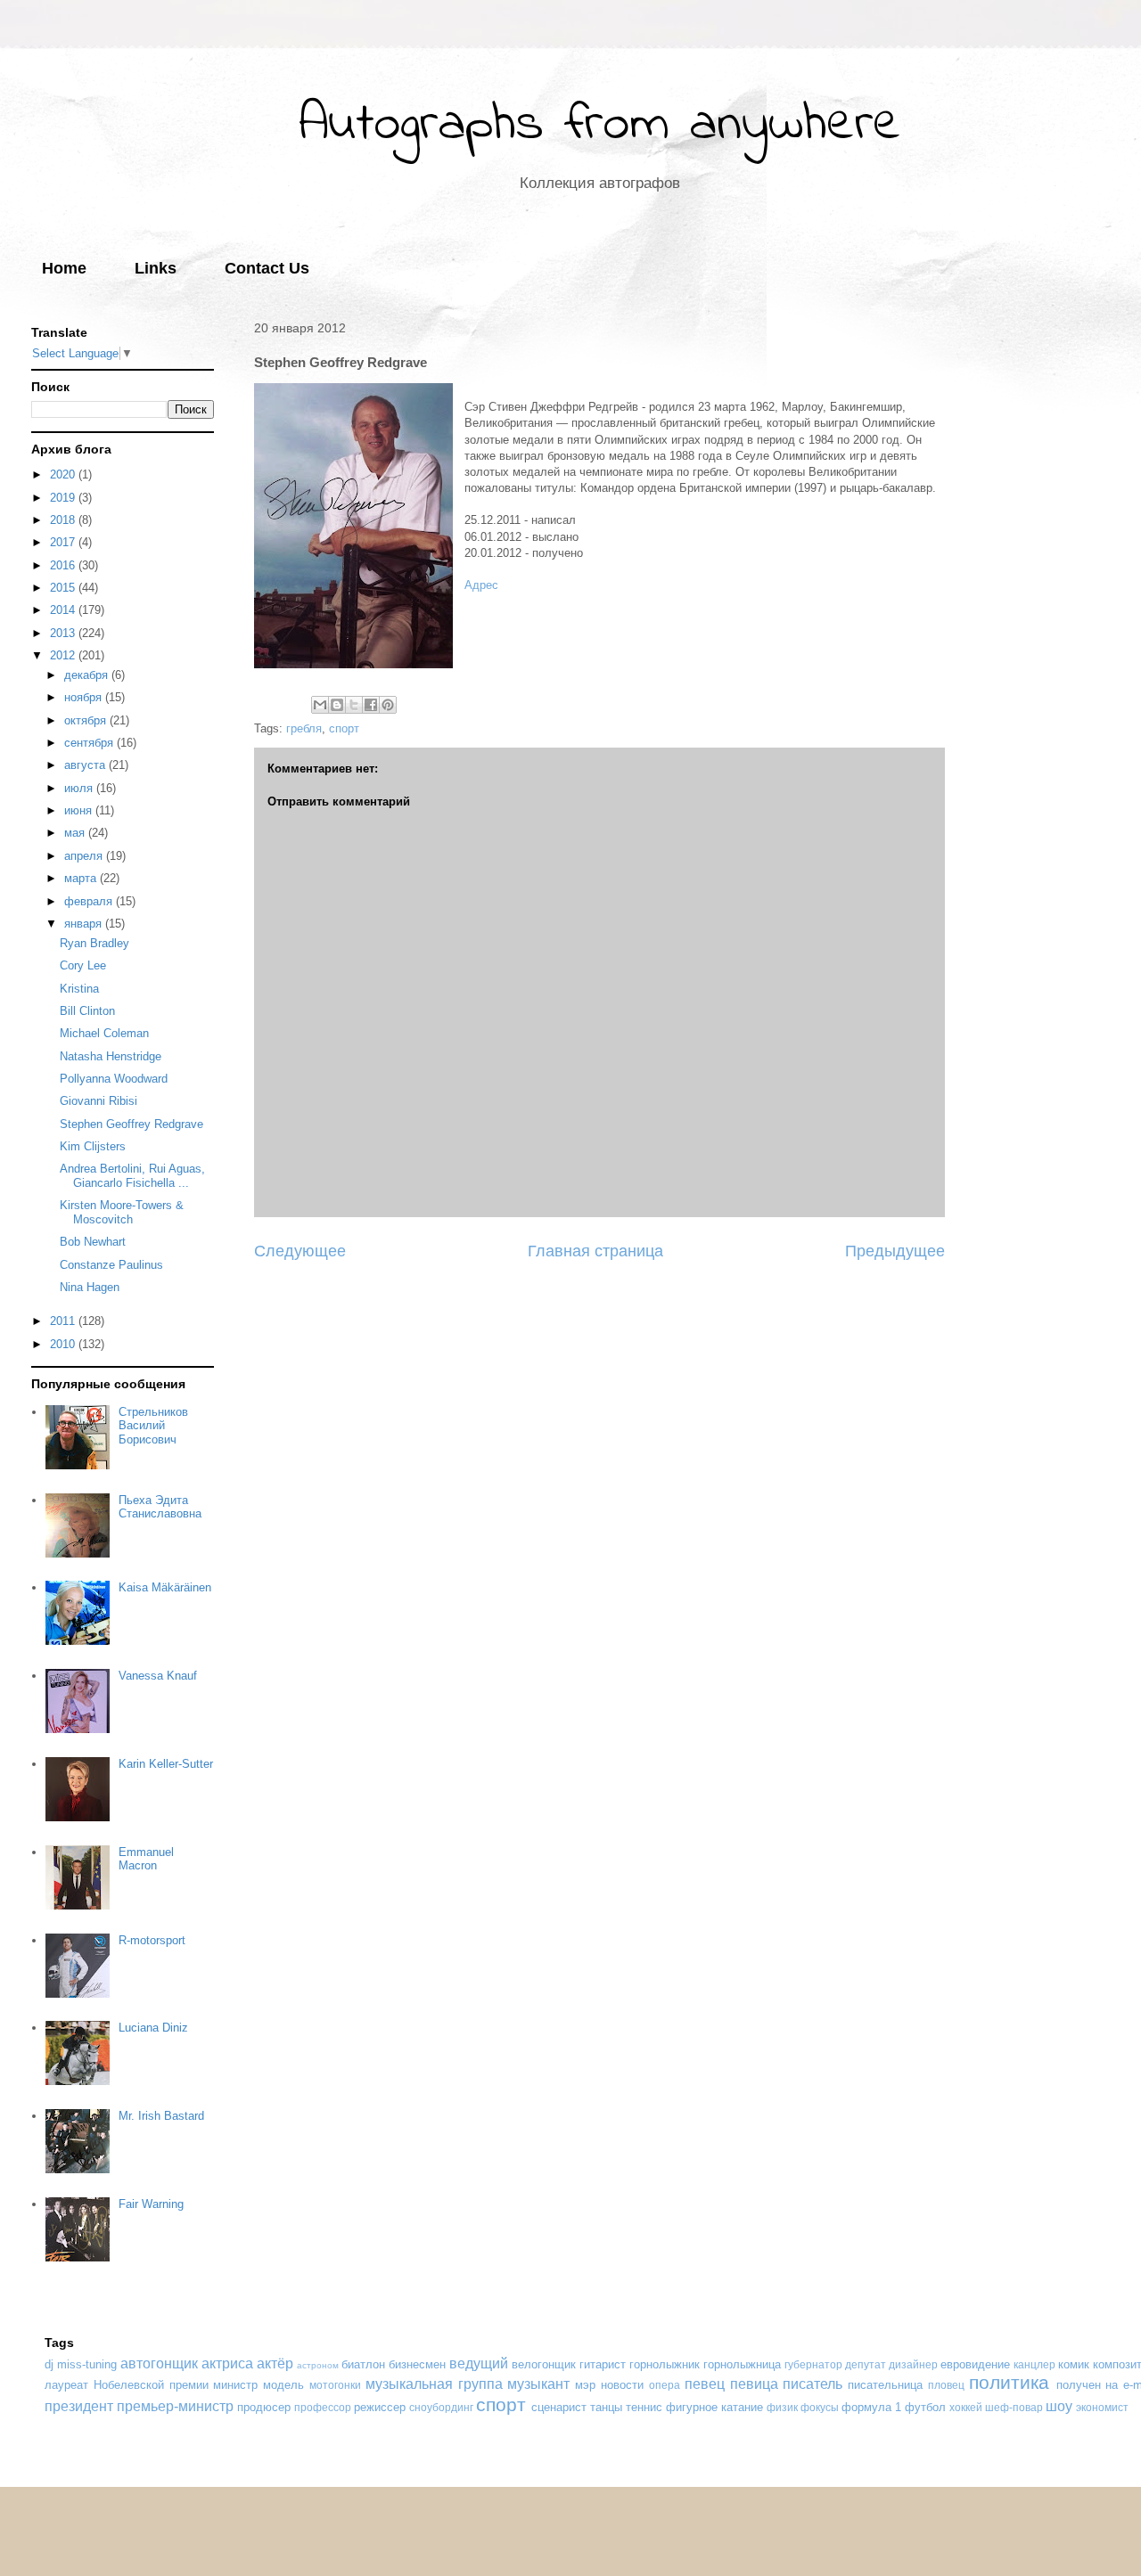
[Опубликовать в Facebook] (371, 705)
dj (49, 2364)
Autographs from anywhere (600, 125)
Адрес (481, 585)
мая (76, 833)
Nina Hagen (90, 1287)
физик (782, 2407)
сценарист (559, 2407)
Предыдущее (895, 1251)
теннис (644, 2407)
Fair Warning (151, 2204)
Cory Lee (83, 965)
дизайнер (913, 2364)
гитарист (603, 2364)
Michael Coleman (104, 1033)
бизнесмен (417, 2364)
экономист (1102, 2407)
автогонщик (159, 2363)
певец (705, 2384)
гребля (304, 728)
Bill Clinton (87, 1011)
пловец (946, 2385)
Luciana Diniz (153, 2028)
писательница (885, 2385)
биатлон (363, 2364)
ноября (85, 697)
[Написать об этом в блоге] (337, 705)
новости (622, 2385)
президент (79, 2406)
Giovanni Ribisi (99, 1101)
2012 (64, 655)
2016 (64, 565)
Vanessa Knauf (158, 1676)
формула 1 (871, 2407)
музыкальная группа (434, 2384)
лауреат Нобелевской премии (127, 2385)
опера (665, 2385)
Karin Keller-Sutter (166, 1764)
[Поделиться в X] (354, 705)
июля (80, 788)
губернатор (813, 2364)
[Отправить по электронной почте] (320, 705)
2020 (64, 474)
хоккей (966, 2407)
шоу (1059, 2406)
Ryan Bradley (94, 943)
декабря (88, 675)
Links (156, 268)
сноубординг (441, 2407)
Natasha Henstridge (111, 1056)
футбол (925, 2407)
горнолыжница (742, 2364)
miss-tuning (87, 2364)
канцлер (1034, 2364)
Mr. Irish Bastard (161, 2116)
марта (82, 878)
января (85, 924)
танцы (606, 2407)
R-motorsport (152, 1940)
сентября (90, 743)
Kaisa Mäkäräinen (165, 1587)
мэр (585, 2385)
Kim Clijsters (93, 1146)
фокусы (820, 2407)
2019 (64, 498)
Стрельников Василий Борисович (153, 1426)
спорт (344, 728)
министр (235, 2385)
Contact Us (267, 268)
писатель (813, 2384)
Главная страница (595, 1251)
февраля (90, 901)
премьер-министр (175, 2406)
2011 (64, 1321)
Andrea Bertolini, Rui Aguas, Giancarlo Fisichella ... (132, 1176)
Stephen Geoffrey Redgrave (131, 1124)
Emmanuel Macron (146, 1859)
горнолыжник (665, 2364)
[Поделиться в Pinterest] (388, 705)
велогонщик (544, 2364)
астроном (318, 2365)
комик (1074, 2364)
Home (64, 268)
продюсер (264, 2407)
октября (87, 720)
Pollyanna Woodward (114, 1079)
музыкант (538, 2384)
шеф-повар (1014, 2407)
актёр (275, 2363)
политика (1009, 2382)
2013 (64, 633)
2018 (64, 520)
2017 (64, 542)
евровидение (975, 2364)
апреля (85, 856)
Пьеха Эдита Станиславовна (160, 1507)
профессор (323, 2407)
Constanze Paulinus (111, 1265)
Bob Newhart (93, 1242)
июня (80, 810)
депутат (866, 2364)
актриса (227, 2363)
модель (283, 2385)
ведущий (479, 2363)
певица (754, 2384)
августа (86, 765)
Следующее (300, 1251)
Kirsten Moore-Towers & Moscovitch (122, 1212)
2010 (64, 1344)
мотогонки (335, 2385)
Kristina (79, 989)
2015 (64, 588)
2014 (64, 610)
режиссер (380, 2407)
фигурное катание (714, 2407)
